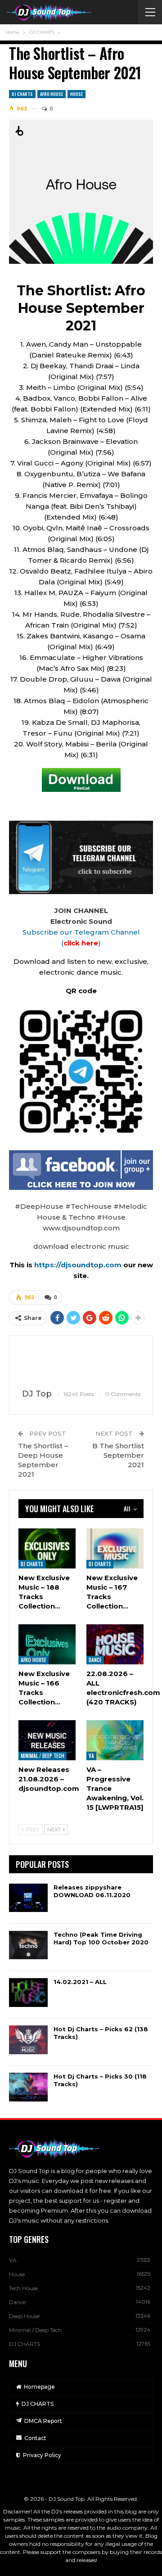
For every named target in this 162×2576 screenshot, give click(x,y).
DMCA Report (43, 2421)
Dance (95, 1660)
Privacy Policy (42, 2455)
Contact (35, 2438)
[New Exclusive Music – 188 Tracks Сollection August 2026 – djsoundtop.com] (47, 1548)
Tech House (23, 2288)
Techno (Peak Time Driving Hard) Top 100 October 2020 (101, 1938)
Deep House (24, 2316)
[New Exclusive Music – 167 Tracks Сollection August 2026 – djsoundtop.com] (115, 1548)
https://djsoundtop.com (79, 1265)
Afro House (52, 94)
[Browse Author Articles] (81, 1363)
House (76, 94)
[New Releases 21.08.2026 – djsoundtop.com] (47, 1740)
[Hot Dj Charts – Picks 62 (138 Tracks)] (28, 2040)
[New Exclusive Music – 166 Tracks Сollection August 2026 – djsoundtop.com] (47, 1644)
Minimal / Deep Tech (43, 1756)
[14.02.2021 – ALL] (28, 1993)
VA (91, 1756)
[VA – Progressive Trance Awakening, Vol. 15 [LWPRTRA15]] (115, 1740)
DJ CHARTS (22, 94)
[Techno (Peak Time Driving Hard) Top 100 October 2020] (28, 1945)
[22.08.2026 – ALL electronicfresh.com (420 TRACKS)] (115, 1644)
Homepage (39, 2387)
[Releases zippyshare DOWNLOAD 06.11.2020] (28, 1898)
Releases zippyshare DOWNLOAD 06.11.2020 (92, 1891)
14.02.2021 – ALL (80, 1982)
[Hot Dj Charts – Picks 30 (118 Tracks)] (28, 2087)
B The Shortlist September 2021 (118, 1455)
